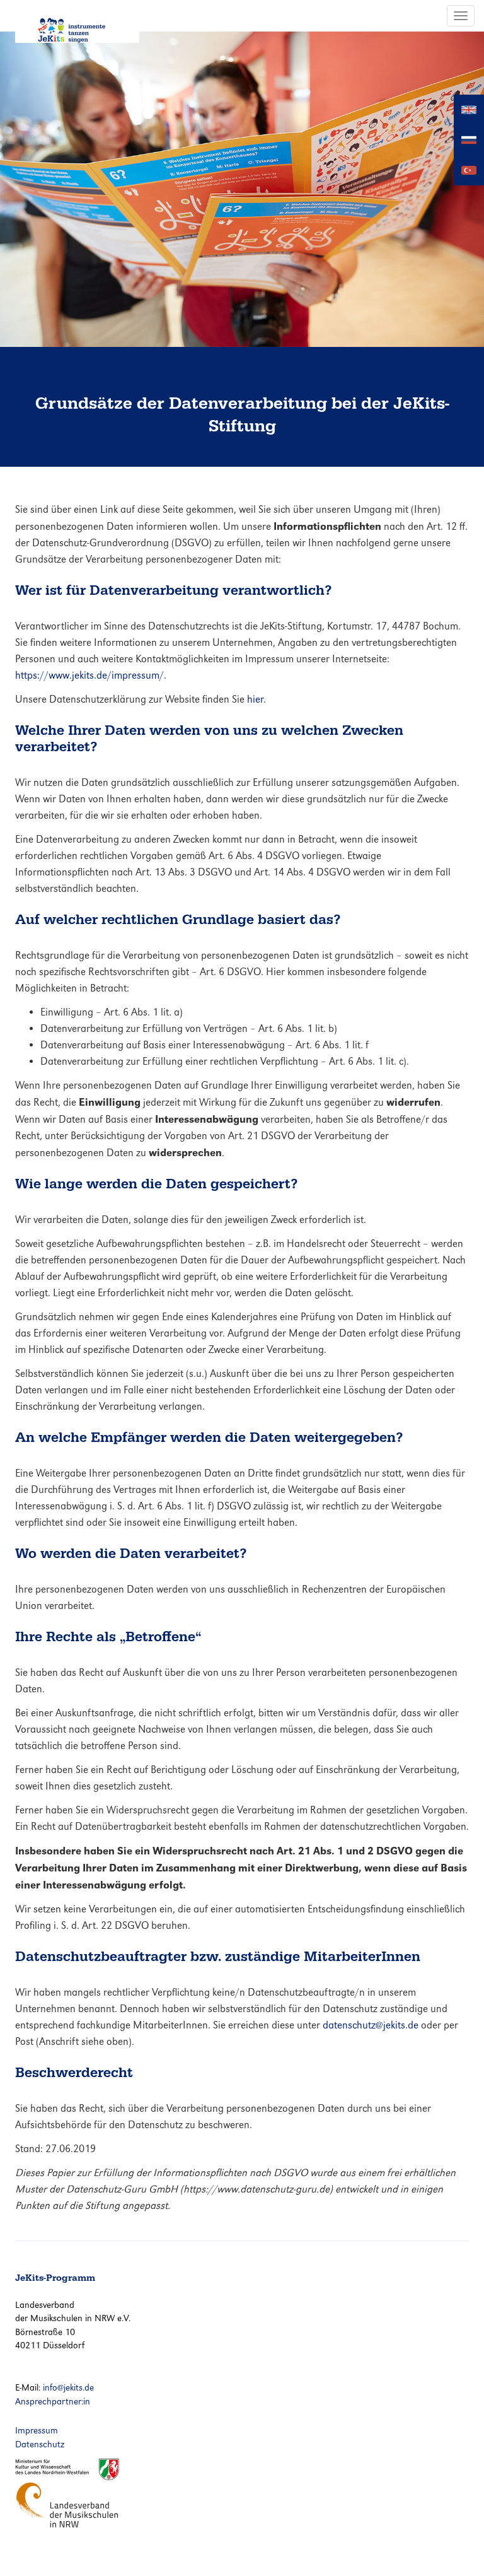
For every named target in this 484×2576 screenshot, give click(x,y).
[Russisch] (469, 139)
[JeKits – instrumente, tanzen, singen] (77, 21)
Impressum (37, 2430)
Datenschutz (40, 2444)
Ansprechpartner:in (53, 2401)
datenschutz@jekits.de (371, 2025)
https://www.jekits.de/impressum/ (89, 675)
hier (255, 699)
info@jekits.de (68, 2387)
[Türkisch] (469, 169)
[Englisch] (469, 109)
